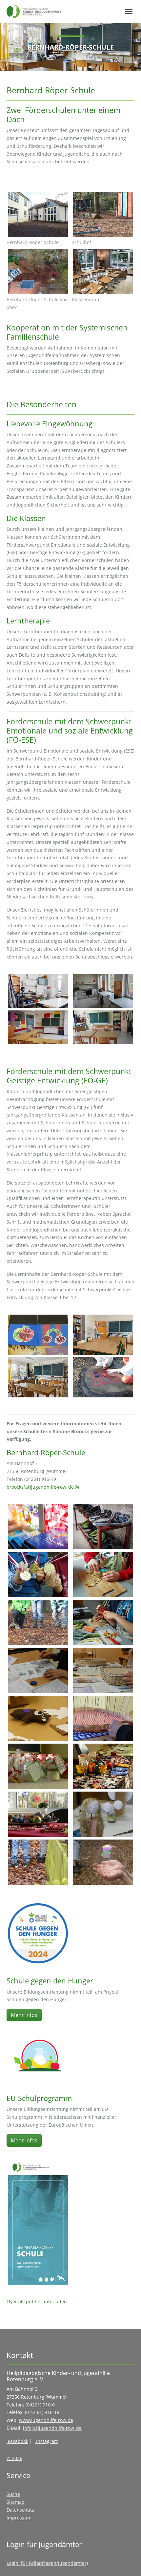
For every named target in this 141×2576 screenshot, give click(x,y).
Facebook (17, 2441)
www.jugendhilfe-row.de (46, 2420)
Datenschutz (20, 2510)
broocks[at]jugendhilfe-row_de (40, 1487)
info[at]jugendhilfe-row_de (52, 2428)
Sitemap (16, 2502)
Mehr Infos (24, 2015)
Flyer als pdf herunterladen (37, 2302)
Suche (13, 2494)
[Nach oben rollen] (128, 2563)
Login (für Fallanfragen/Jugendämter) (47, 2563)
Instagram (47, 2441)
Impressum (19, 2518)
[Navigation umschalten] (129, 11)
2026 (16, 2458)
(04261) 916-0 (40, 2405)
